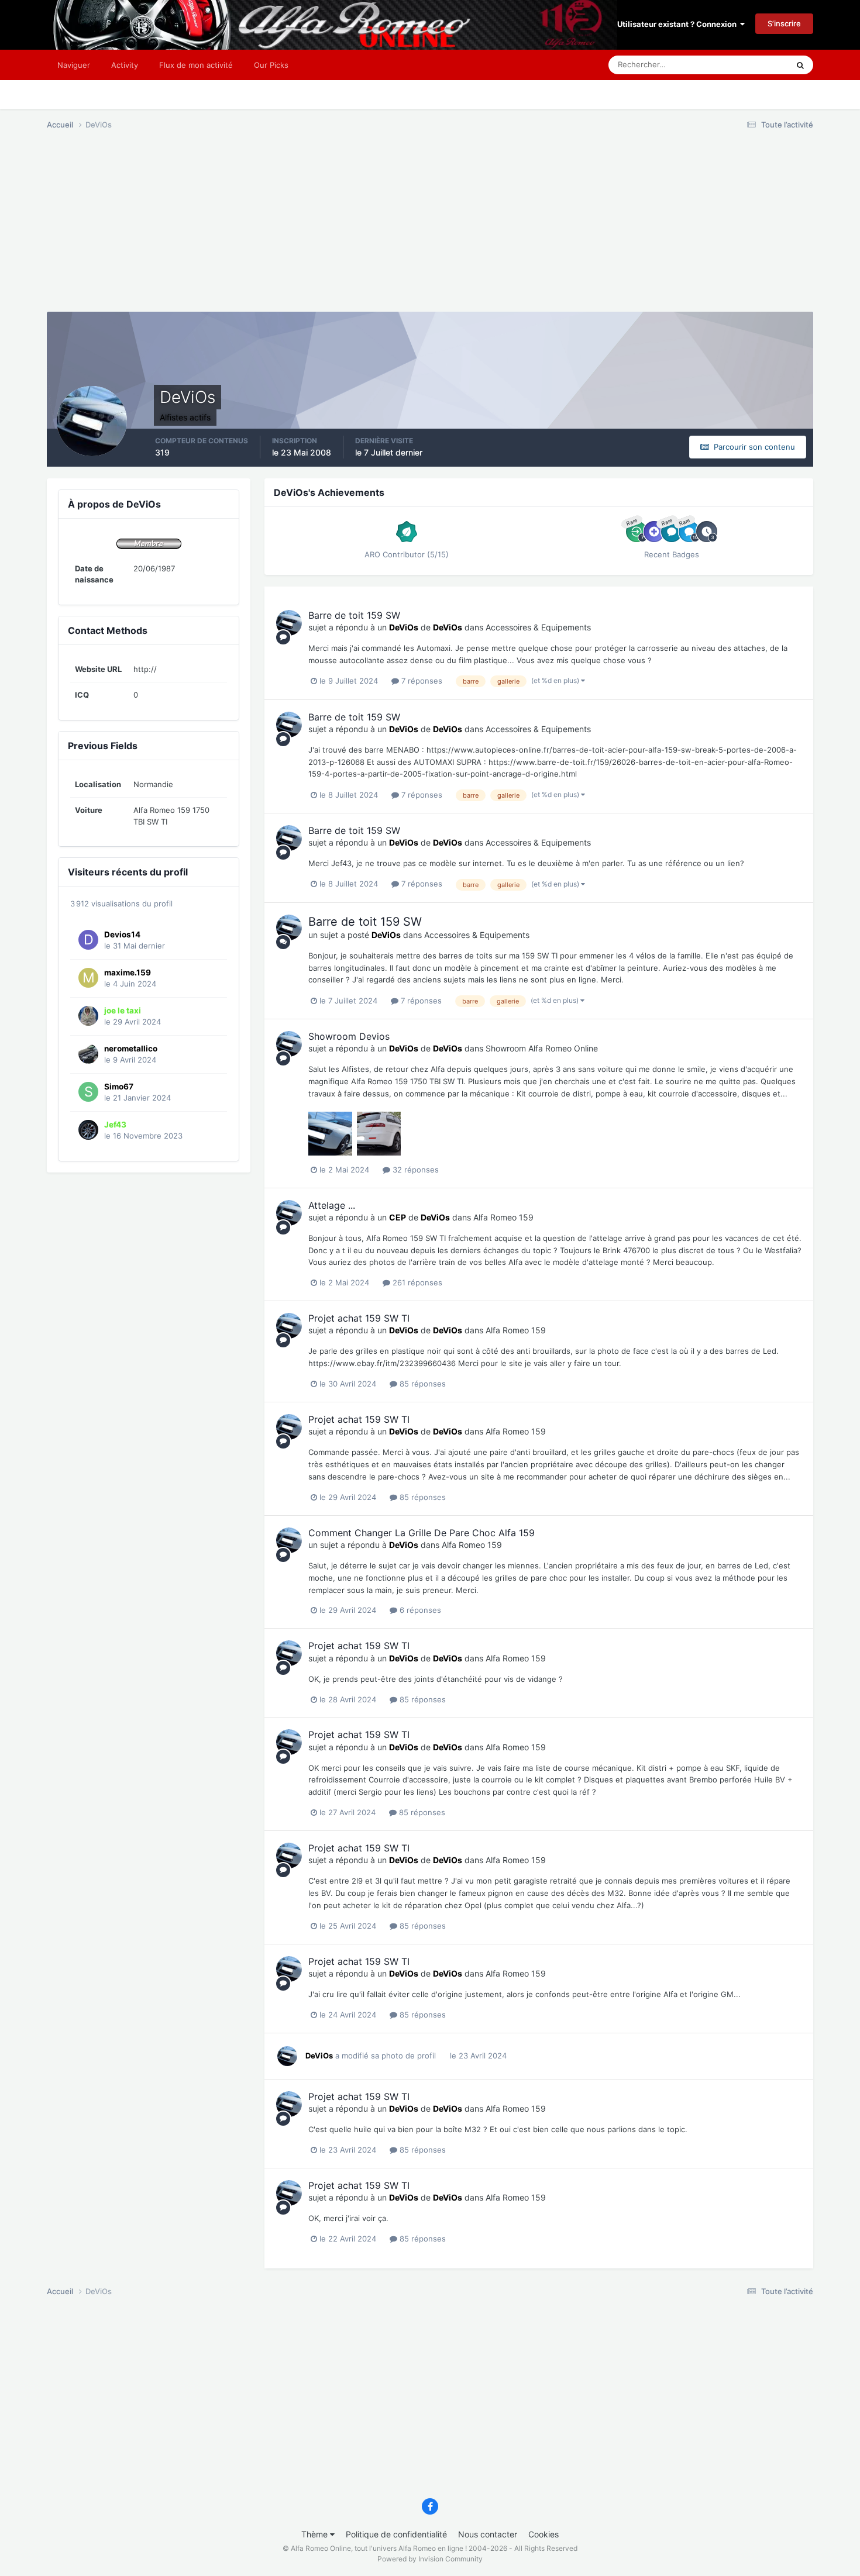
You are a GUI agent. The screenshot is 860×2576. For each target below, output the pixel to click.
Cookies (543, 2534)
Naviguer (74, 65)
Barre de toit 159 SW (354, 615)
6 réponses (419, 1610)
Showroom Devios (349, 1036)
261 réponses (416, 1282)
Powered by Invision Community (430, 2559)
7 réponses (421, 681)
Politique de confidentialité (396, 2534)
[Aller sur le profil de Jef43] (88, 1130)
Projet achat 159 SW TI (359, 1318)
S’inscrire (784, 23)
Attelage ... (332, 1205)
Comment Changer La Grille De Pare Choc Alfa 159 (422, 1533)
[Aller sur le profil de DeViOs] (289, 623)
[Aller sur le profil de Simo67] (88, 1092)
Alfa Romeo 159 (503, 1217)
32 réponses (414, 1170)
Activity (125, 65)
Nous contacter (488, 2534)
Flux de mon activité (196, 65)
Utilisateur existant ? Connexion (679, 24)
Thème (316, 2534)
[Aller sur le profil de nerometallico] (88, 1054)
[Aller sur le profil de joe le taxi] (88, 1016)
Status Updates (747, 65)
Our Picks (271, 65)
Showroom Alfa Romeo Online (542, 1048)
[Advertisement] (260, 230)
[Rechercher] (800, 65)
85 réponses (422, 1384)
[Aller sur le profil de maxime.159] (88, 978)
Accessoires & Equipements (538, 627)
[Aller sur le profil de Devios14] (88, 940)
